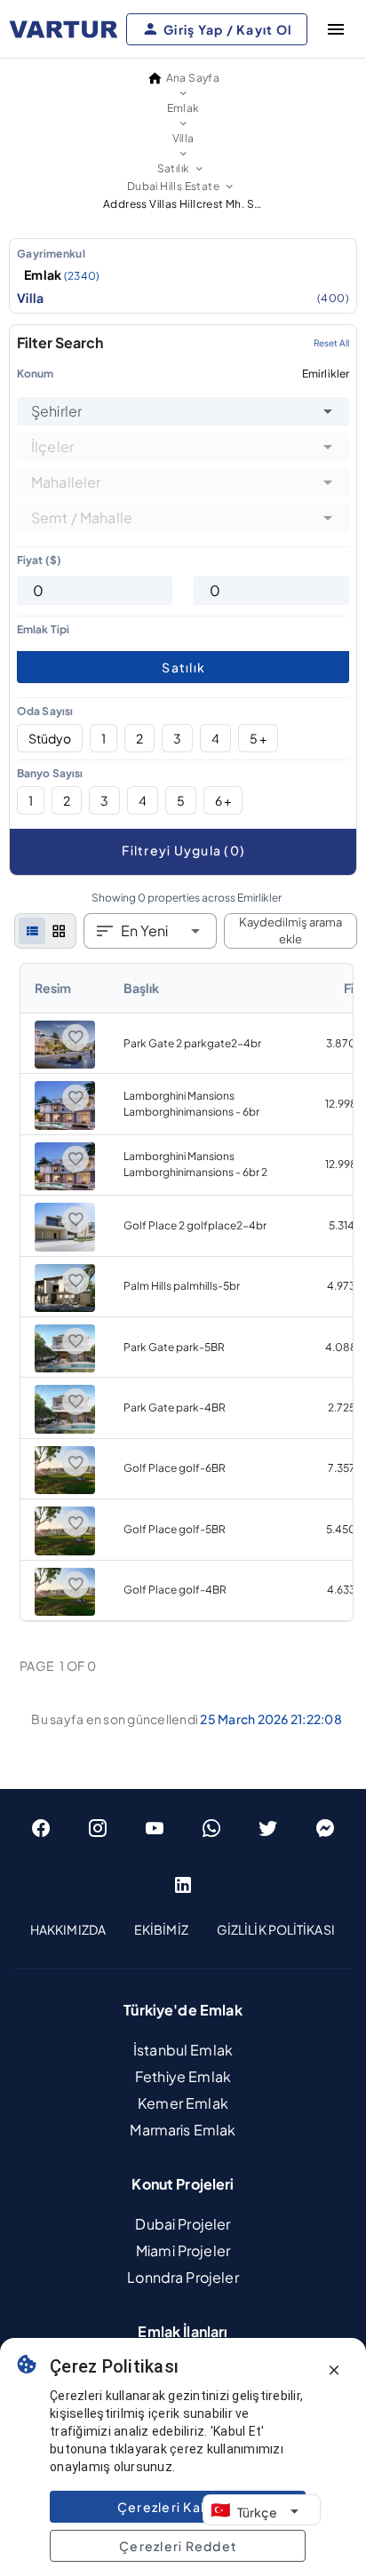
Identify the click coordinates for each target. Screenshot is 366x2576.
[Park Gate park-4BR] (65, 1430)
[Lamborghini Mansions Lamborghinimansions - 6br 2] (65, 1186)
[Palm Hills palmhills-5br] (65, 1308)
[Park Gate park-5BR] (65, 1368)
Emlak (62, 274)
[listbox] (183, 276)
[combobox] (183, 411)
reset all (331, 343)
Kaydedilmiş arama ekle (290, 931)
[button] (328, 411)
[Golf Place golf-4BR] (65, 1612)
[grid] (59, 931)
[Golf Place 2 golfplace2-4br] (65, 1248)
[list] (32, 931)
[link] (187, 1292)
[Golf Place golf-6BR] (65, 1490)
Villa (183, 298)
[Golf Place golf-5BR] (65, 1551)
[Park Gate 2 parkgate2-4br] (65, 1065)
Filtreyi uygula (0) (183, 850)
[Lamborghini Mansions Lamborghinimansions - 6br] (65, 1126)
